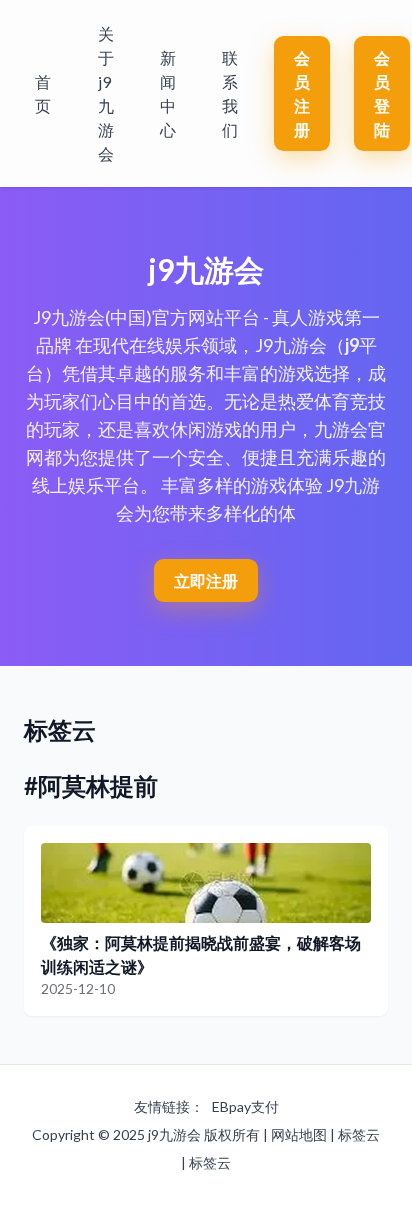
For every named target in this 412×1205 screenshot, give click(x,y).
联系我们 (230, 93)
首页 (43, 93)
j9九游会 (174, 1134)
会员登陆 (382, 93)
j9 (352, 345)
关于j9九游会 (106, 93)
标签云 (359, 1134)
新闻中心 (168, 93)
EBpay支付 (245, 1106)
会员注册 (302, 93)
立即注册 (206, 580)
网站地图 (299, 1134)
